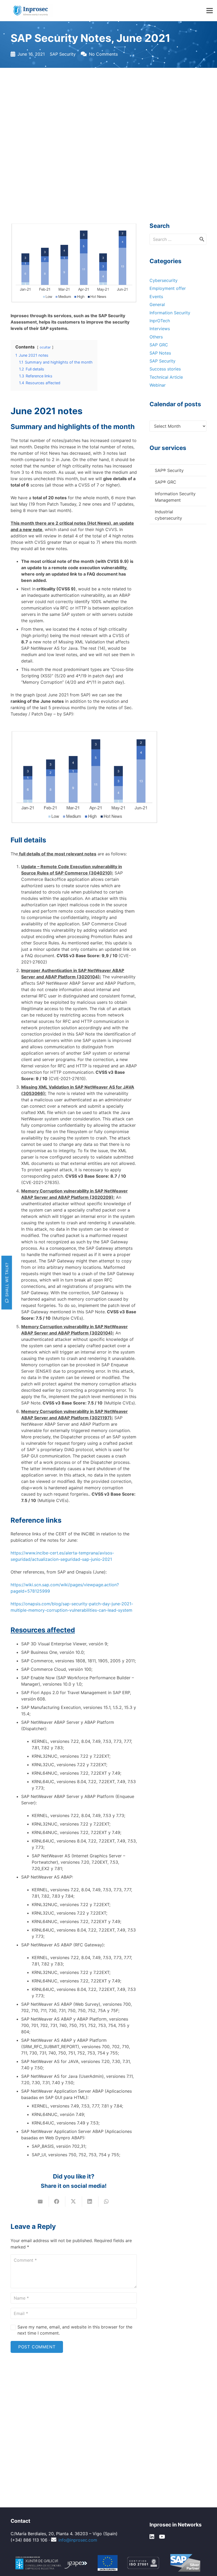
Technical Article (166, 377)
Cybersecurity (164, 280)
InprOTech (160, 321)
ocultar (45, 347)
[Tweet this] (74, 2202)
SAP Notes (160, 353)
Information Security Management (175, 497)
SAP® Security (169, 470)
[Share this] (57, 2202)
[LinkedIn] (152, 2537)
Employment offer (168, 288)
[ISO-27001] (143, 2563)
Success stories (165, 369)
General (157, 304)
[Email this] (41, 2202)
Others (156, 337)
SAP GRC (159, 345)
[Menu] (210, 11)
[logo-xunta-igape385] (52, 2563)
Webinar (158, 385)
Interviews (160, 329)
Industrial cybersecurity (168, 515)
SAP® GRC (166, 482)
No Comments (103, 54)
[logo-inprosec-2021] (33, 11)
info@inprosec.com (78, 2540)
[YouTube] (162, 2537)
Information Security (170, 313)
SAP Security (63, 54)
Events (156, 297)
